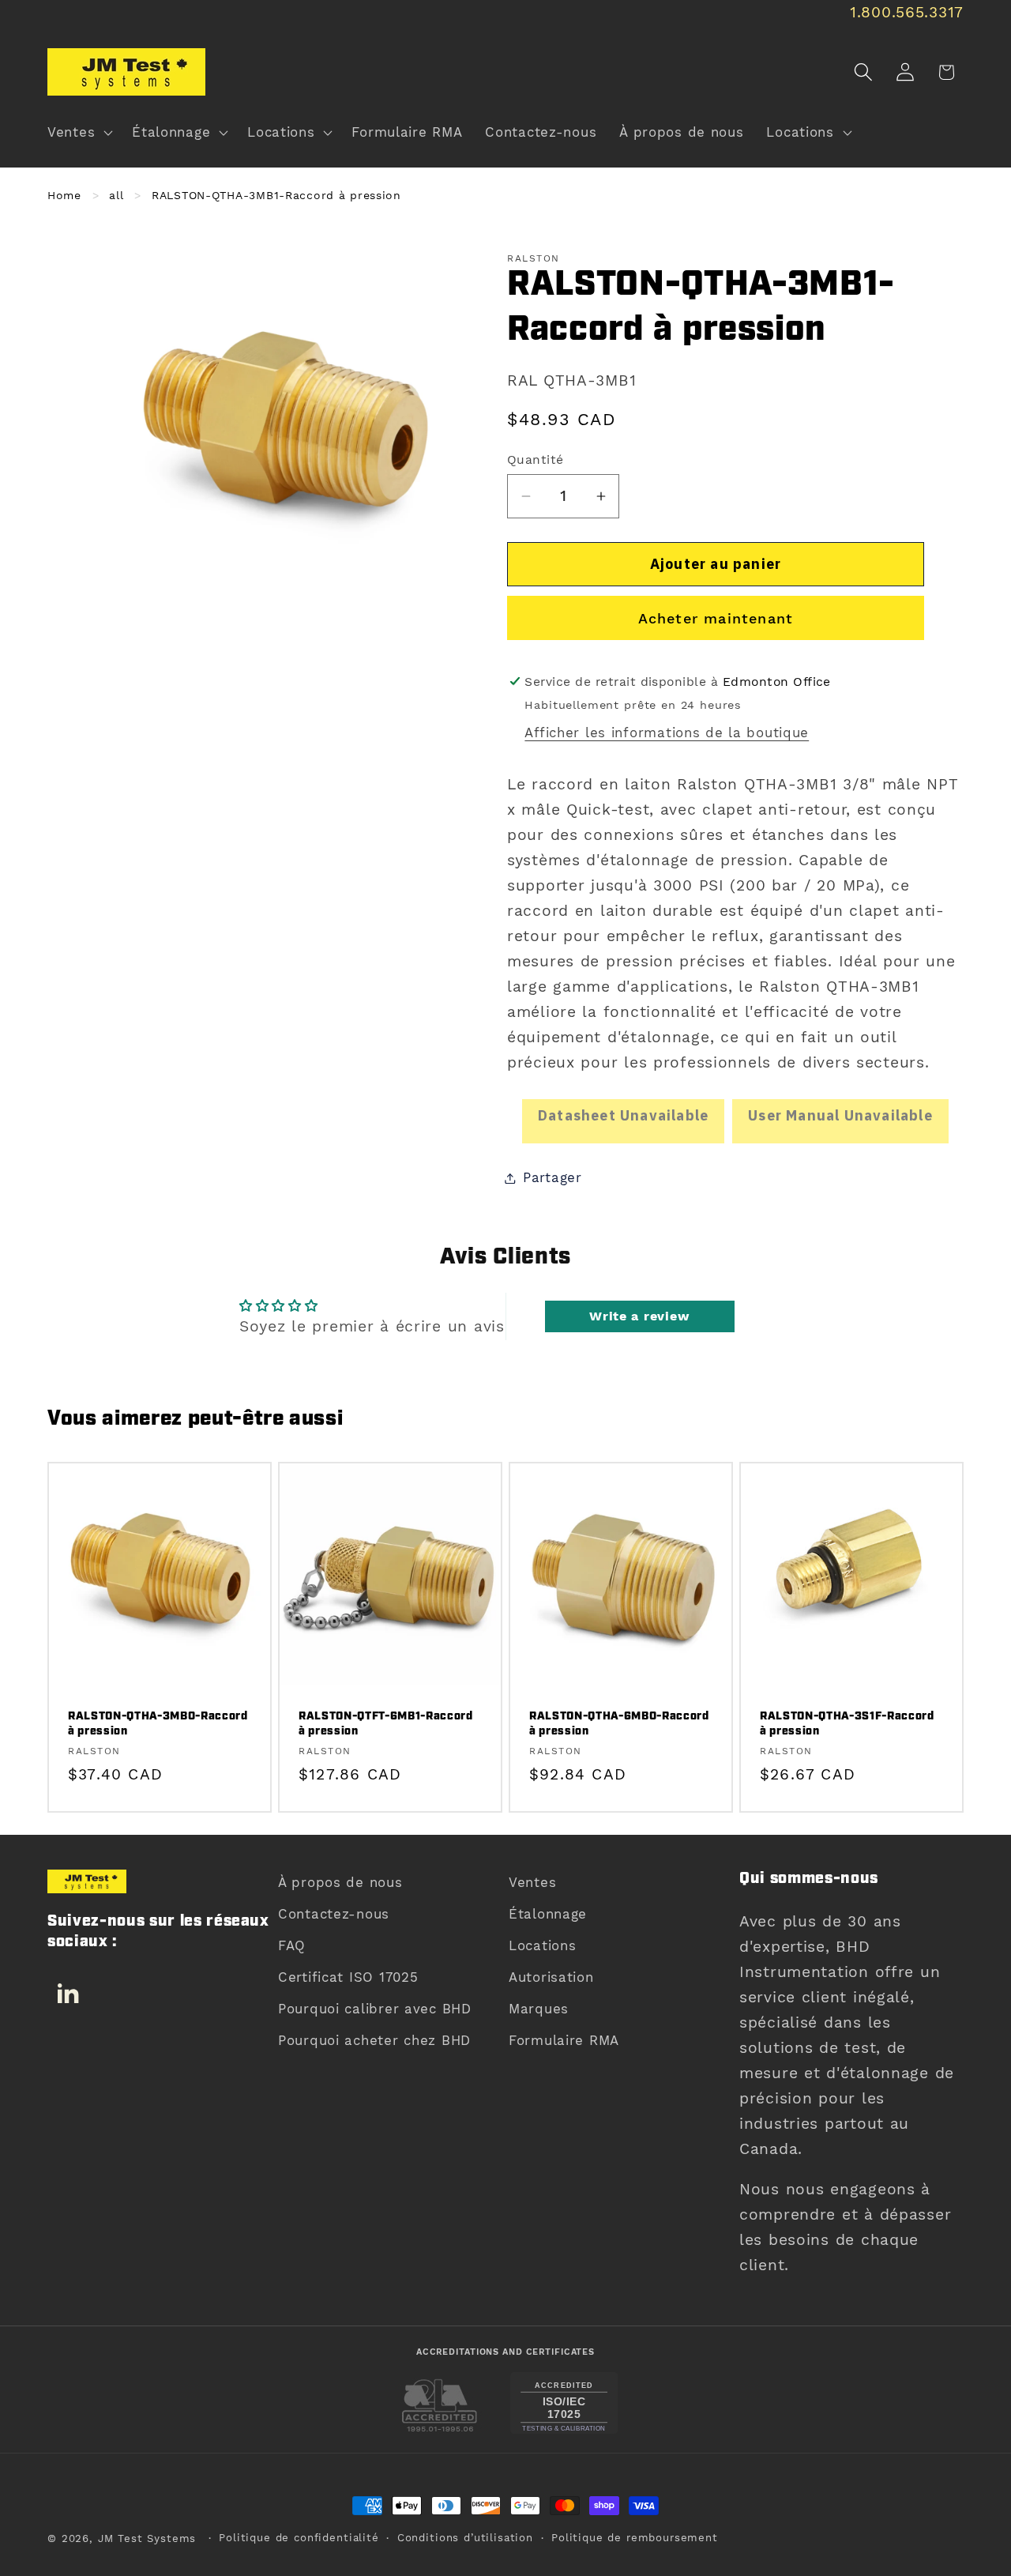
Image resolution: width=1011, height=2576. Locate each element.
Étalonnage (548, 1914)
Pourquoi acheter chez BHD (374, 2040)
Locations (542, 1945)
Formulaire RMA (564, 2040)
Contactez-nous (334, 1914)
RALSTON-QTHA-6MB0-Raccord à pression (619, 1725)
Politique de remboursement (635, 2538)
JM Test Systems (147, 2538)
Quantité (536, 459)
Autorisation (551, 1977)
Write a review (639, 1316)
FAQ (292, 1945)
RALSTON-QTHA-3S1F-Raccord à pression (847, 1725)
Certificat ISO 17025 (348, 1977)
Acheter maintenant (716, 618)
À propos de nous (340, 1882)
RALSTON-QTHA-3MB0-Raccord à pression (158, 1725)
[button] (79, 133)
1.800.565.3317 (907, 12)
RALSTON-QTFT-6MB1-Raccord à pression (386, 1725)
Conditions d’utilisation (465, 2538)
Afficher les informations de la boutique (667, 733)
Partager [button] (552, 1177)
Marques (539, 2009)
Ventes (532, 1882)
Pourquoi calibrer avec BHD (375, 2009)
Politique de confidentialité (299, 2538)
